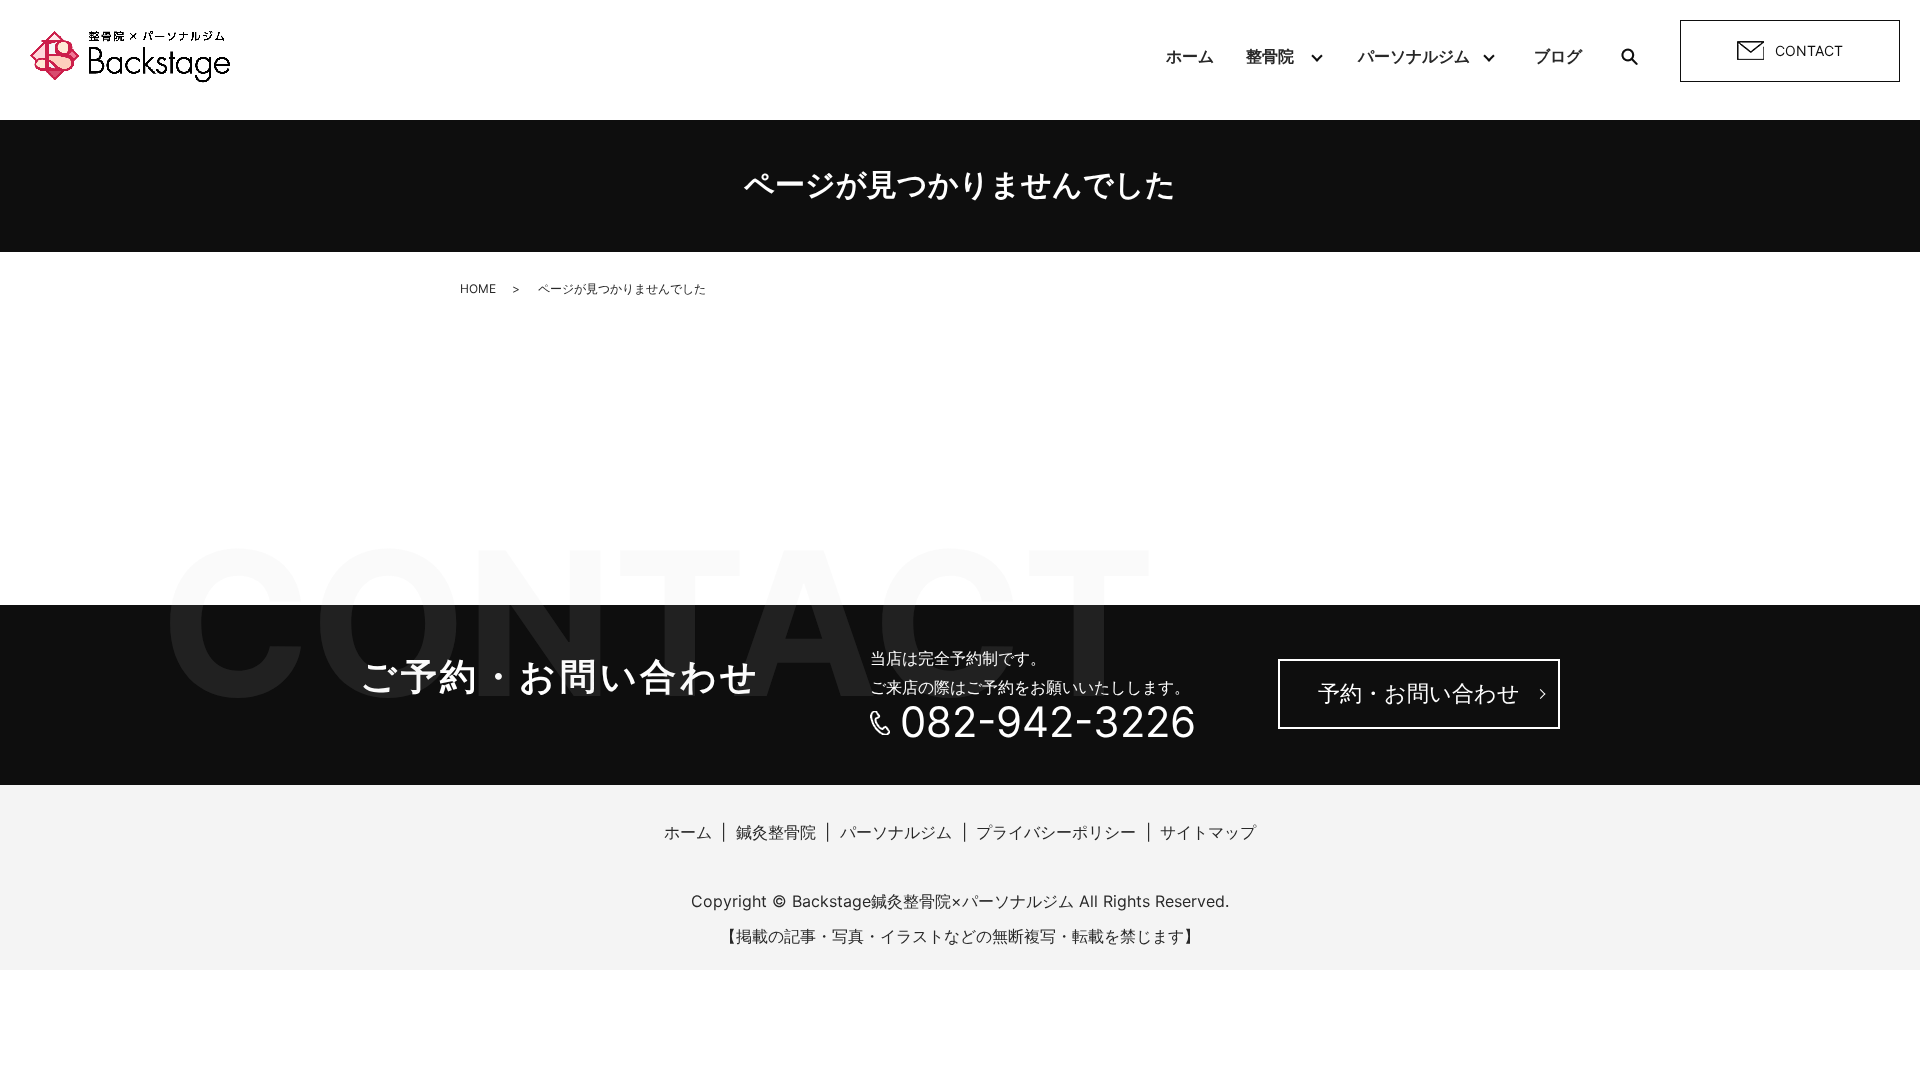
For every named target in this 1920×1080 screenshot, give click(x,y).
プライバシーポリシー (1056, 832)
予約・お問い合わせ (1419, 693)
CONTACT (1809, 50)
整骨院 (1270, 56)
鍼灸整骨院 (776, 832)
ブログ (1558, 56)
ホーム (1190, 56)
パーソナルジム (1414, 56)
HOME (478, 288)
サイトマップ (1208, 832)
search (1629, 56)
